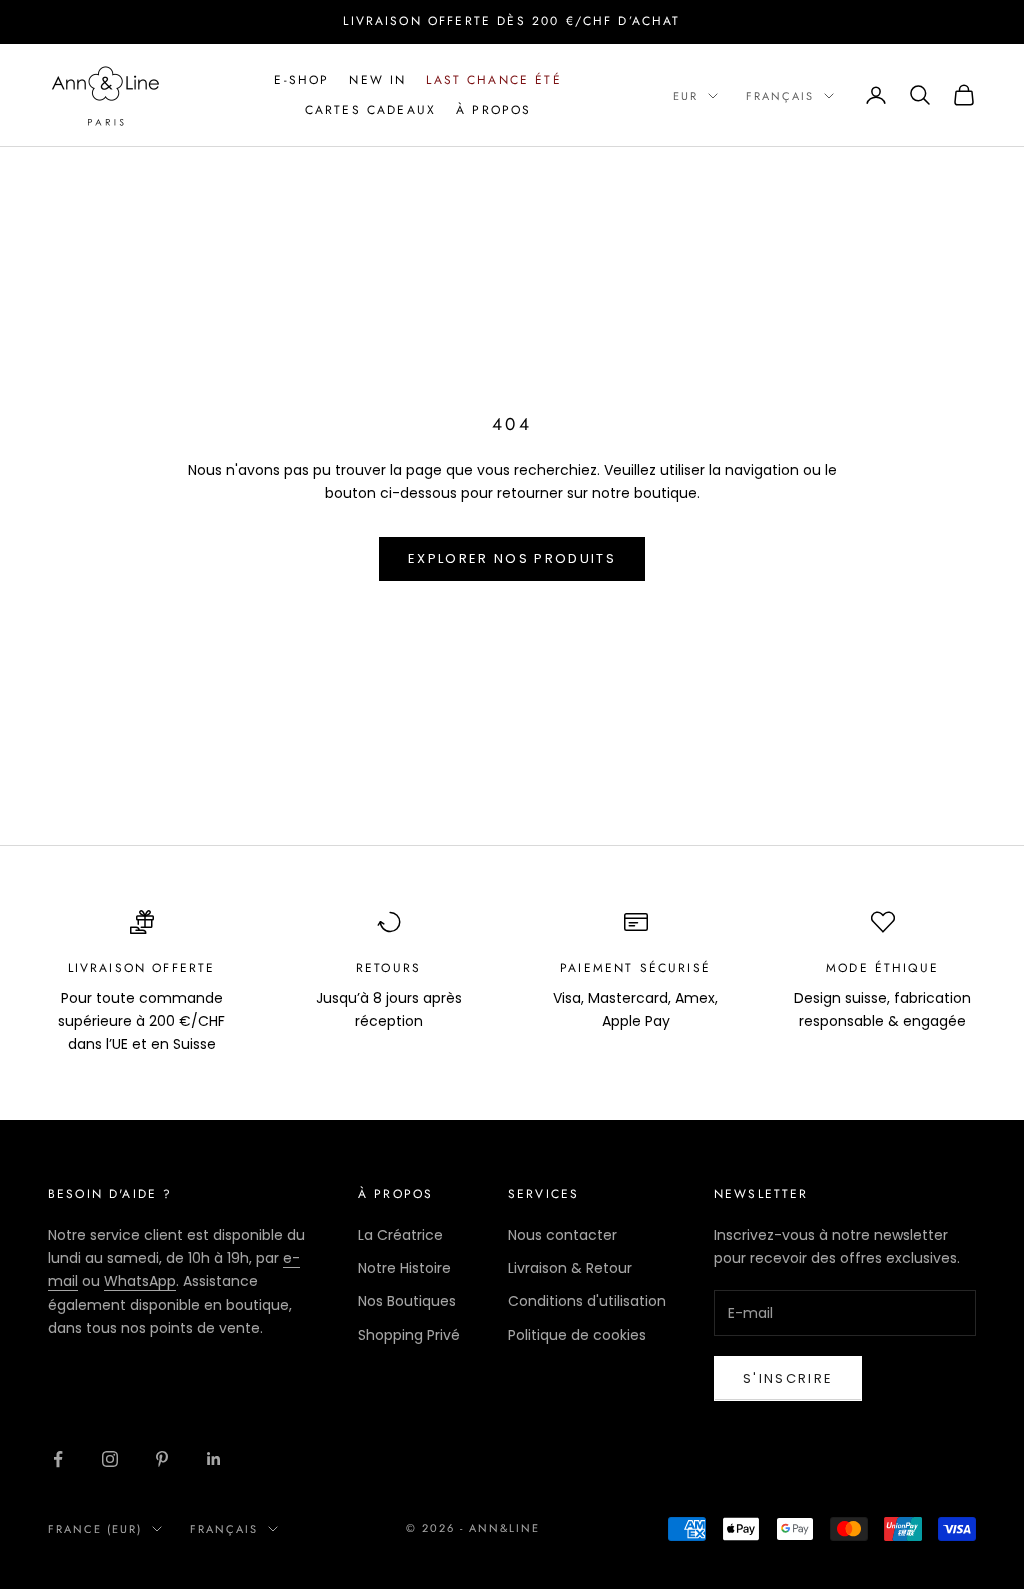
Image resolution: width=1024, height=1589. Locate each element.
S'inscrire (788, 1378)
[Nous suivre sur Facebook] (58, 1459)
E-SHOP (301, 80)
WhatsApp (140, 1281)
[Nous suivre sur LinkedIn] (214, 1459)
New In (377, 80)
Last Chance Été (493, 80)
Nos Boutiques (407, 1301)
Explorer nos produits (512, 558)
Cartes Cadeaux (370, 110)
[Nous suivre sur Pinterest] (162, 1459)
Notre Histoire (404, 1268)
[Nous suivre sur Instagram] (110, 1459)
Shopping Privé (409, 1335)
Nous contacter (562, 1235)
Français (780, 96)
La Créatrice (400, 1235)
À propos (493, 110)
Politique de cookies (577, 1335)
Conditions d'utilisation (587, 1301)
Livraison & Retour (570, 1268)
